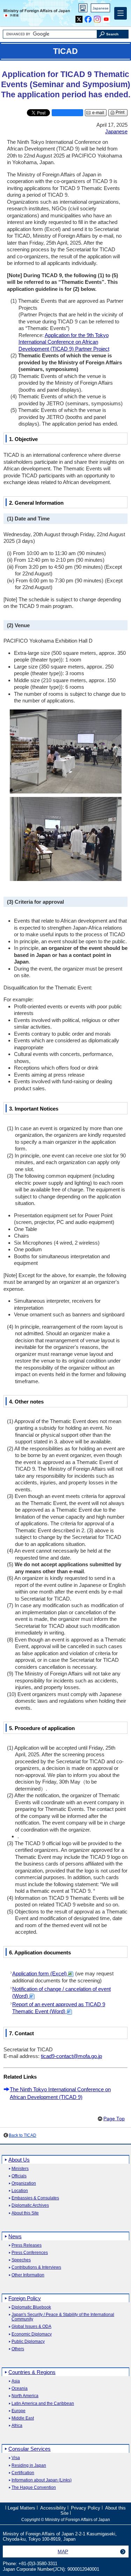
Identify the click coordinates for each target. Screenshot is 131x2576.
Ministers (20, 2169)
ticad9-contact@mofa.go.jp (71, 2056)
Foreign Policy (25, 2298)
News (15, 2236)
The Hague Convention (34, 2488)
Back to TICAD (23, 2135)
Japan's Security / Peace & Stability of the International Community (63, 2317)
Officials (19, 2176)
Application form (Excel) (40, 1973)
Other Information (28, 2275)
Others (18, 2349)
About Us (19, 2160)
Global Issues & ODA (31, 2327)
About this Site (25, 2213)
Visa (16, 2458)
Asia (16, 2381)
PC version (83, 9)
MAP (63, 2551)
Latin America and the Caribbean (43, 2404)
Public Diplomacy (28, 2342)
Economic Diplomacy (32, 2334)
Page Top (114, 2119)
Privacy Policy (86, 2508)
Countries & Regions (32, 2372)
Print (120, 112)
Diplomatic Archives (30, 2206)
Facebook (88, 18)
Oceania (20, 2389)
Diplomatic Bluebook (31, 2307)
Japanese (101, 8)
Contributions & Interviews (36, 2267)
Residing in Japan (29, 2466)
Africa (17, 2426)
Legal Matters (21, 2508)
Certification (23, 2473)
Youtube (106, 18)
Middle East (23, 2418)
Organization (24, 2183)
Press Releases (27, 2245)
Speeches (21, 2260)
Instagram (97, 18)
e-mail (98, 113)
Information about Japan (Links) (42, 2480)
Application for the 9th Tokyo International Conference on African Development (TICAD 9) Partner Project (64, 342)
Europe (19, 2411)
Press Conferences (30, 2253)
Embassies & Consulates (35, 2198)
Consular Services (30, 2449)
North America (25, 2396)
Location (20, 2191)
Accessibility (53, 2508)
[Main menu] (121, 13)
